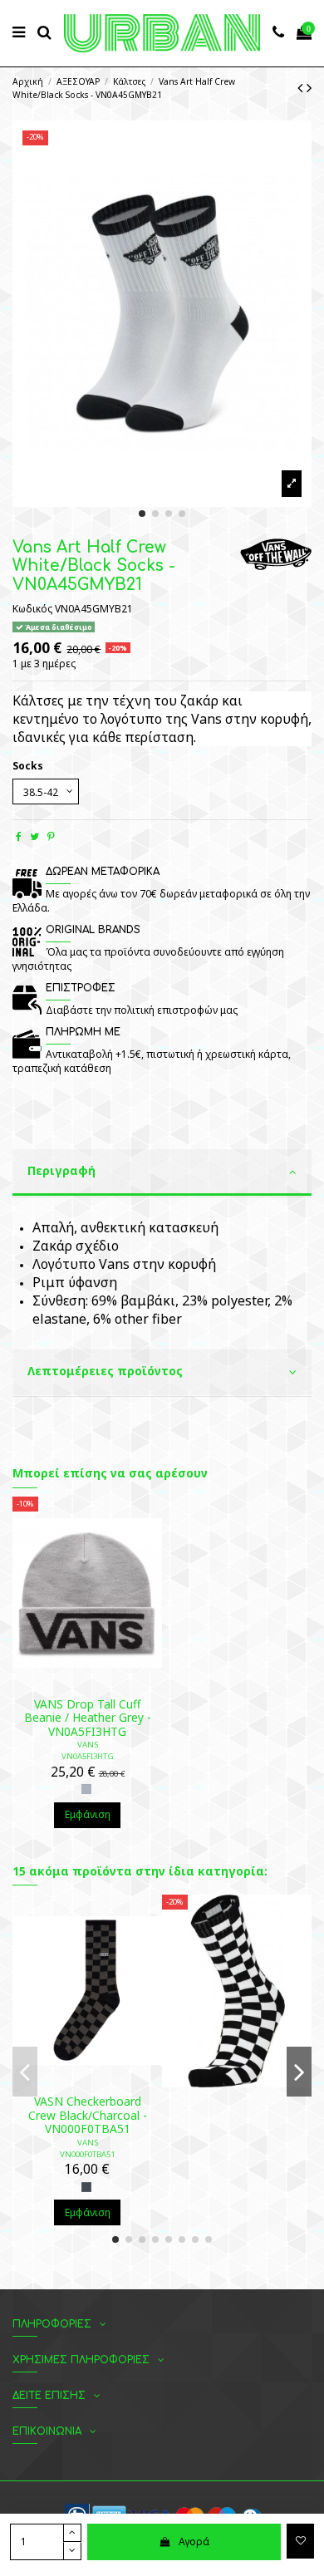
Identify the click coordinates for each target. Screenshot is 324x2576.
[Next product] (309, 87)
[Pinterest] (51, 836)
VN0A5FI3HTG (88, 1756)
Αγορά (194, 2542)
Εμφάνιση (88, 1814)
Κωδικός (32, 609)
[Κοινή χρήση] (19, 836)
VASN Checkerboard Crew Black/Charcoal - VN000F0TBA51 (88, 2115)
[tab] (162, 1173)
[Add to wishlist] (300, 2541)
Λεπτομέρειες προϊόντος (105, 1371)
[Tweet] (34, 836)
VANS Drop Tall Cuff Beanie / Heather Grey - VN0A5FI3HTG (88, 1718)
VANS (88, 1745)
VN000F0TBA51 (87, 2154)
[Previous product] (302, 87)
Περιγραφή (61, 1170)
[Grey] (86, 1789)
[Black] (86, 2187)
